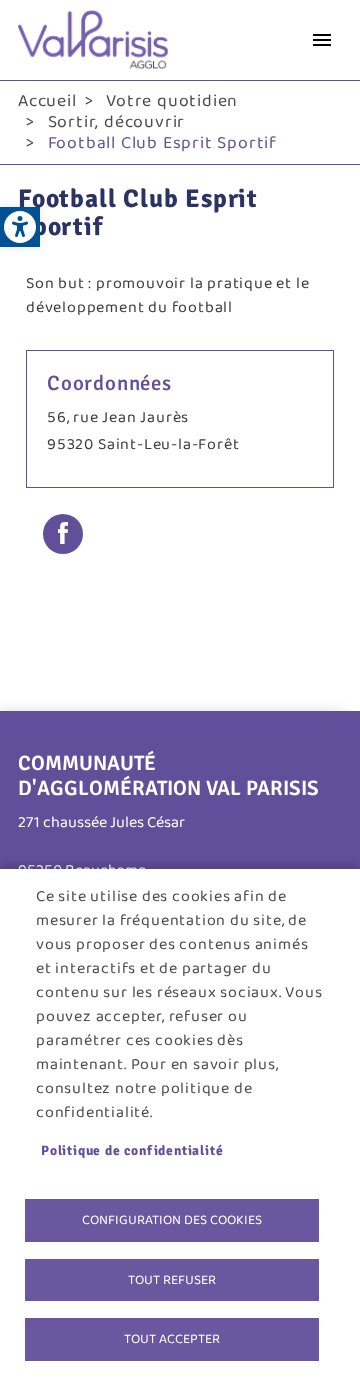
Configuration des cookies (172, 1220)
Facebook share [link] (63, 534)
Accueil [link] (47, 101)
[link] (20, 227)
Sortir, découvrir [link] (117, 122)
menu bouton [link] (322, 40)
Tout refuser (172, 1280)
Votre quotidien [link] (172, 101)
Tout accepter (172, 1339)
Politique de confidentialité (132, 1150)
